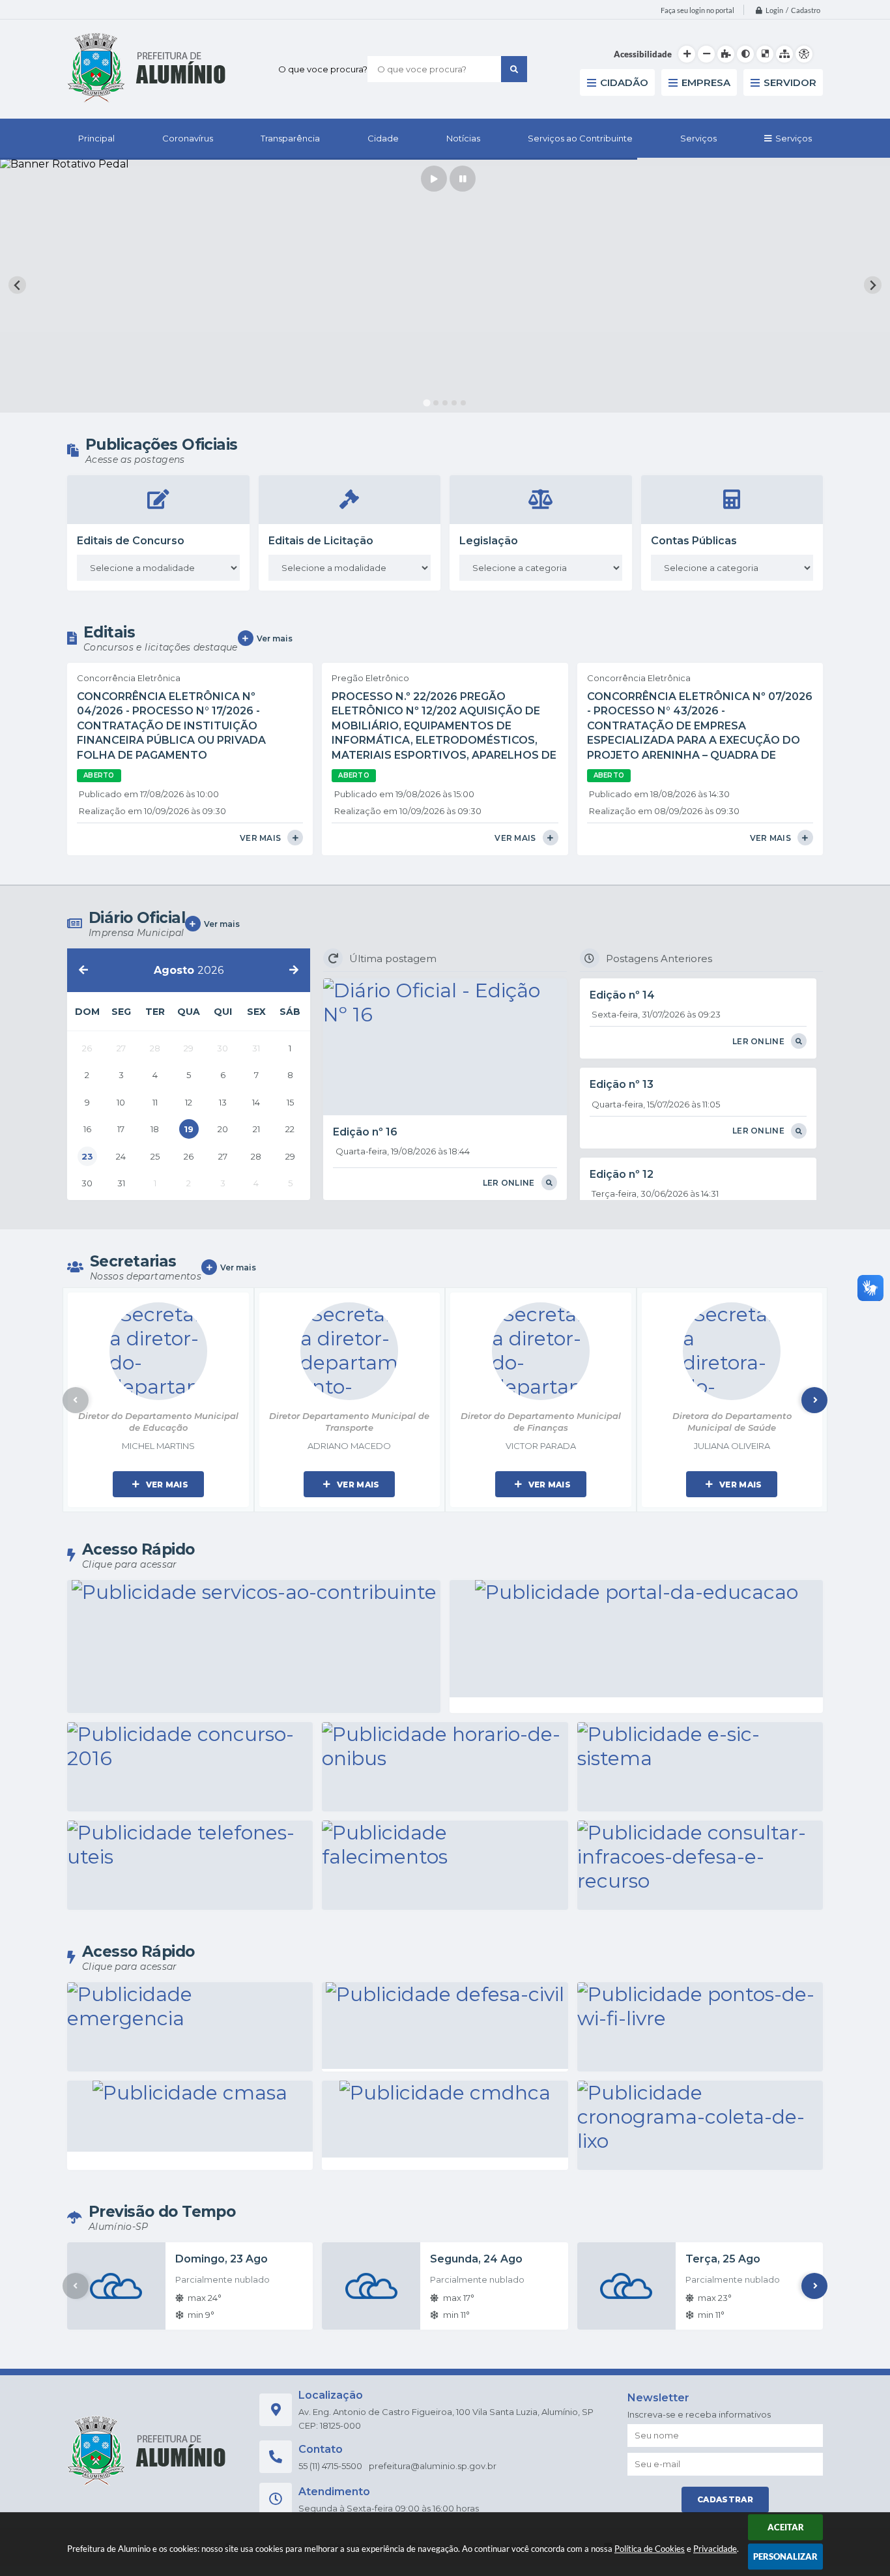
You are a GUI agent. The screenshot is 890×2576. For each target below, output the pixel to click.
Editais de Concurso (131, 541)
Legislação (489, 541)
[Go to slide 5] (463, 403)
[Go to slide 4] (454, 403)
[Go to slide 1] (427, 403)
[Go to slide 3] (445, 403)
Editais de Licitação (321, 541)
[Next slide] (873, 285)
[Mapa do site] (784, 54)
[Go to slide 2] (436, 402)
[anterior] (83, 970)
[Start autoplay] (434, 179)
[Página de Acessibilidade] (804, 54)
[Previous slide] (17, 285)
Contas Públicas (694, 541)
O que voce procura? (323, 69)
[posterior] (294, 970)
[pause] (463, 179)
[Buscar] (514, 69)
